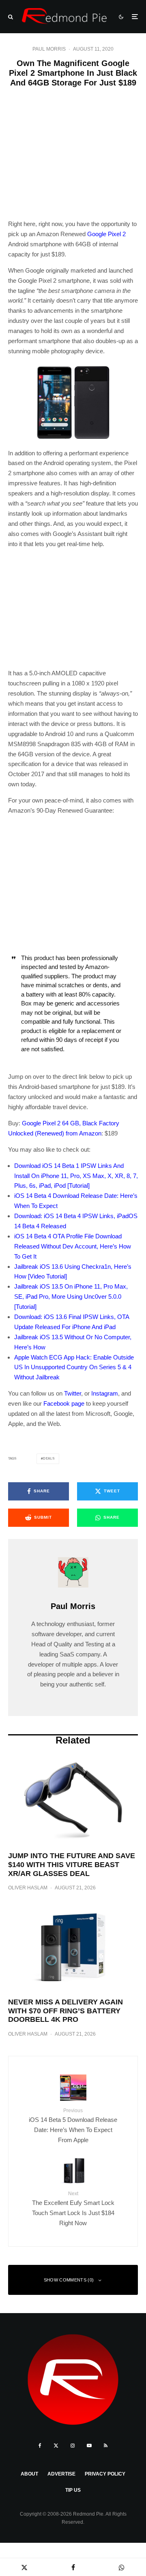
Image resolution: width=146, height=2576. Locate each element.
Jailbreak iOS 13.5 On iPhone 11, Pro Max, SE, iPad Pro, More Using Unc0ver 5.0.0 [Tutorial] (71, 1297)
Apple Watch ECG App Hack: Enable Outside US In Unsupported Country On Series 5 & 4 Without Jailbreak (74, 1367)
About (29, 2474)
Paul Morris (49, 49)
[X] (56, 2446)
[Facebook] (40, 2446)
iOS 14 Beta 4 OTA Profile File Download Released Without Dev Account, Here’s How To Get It (73, 1246)
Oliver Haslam (28, 1888)
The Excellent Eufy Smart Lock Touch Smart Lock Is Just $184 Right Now (73, 2209)
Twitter (73, 1393)
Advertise (61, 2474)
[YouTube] (89, 2446)
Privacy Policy (105, 2474)
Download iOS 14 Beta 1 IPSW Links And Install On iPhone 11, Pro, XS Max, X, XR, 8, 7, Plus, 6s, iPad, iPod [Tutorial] (76, 1176)
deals (49, 1459)
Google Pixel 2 (106, 234)
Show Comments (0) (69, 2280)
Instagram (105, 1393)
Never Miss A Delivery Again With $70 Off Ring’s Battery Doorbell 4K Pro (65, 2011)
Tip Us (73, 2490)
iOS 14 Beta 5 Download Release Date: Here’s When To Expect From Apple (73, 2126)
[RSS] (106, 2446)
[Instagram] (73, 2446)
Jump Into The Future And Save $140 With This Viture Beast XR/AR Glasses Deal (72, 1864)
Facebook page (64, 1403)
